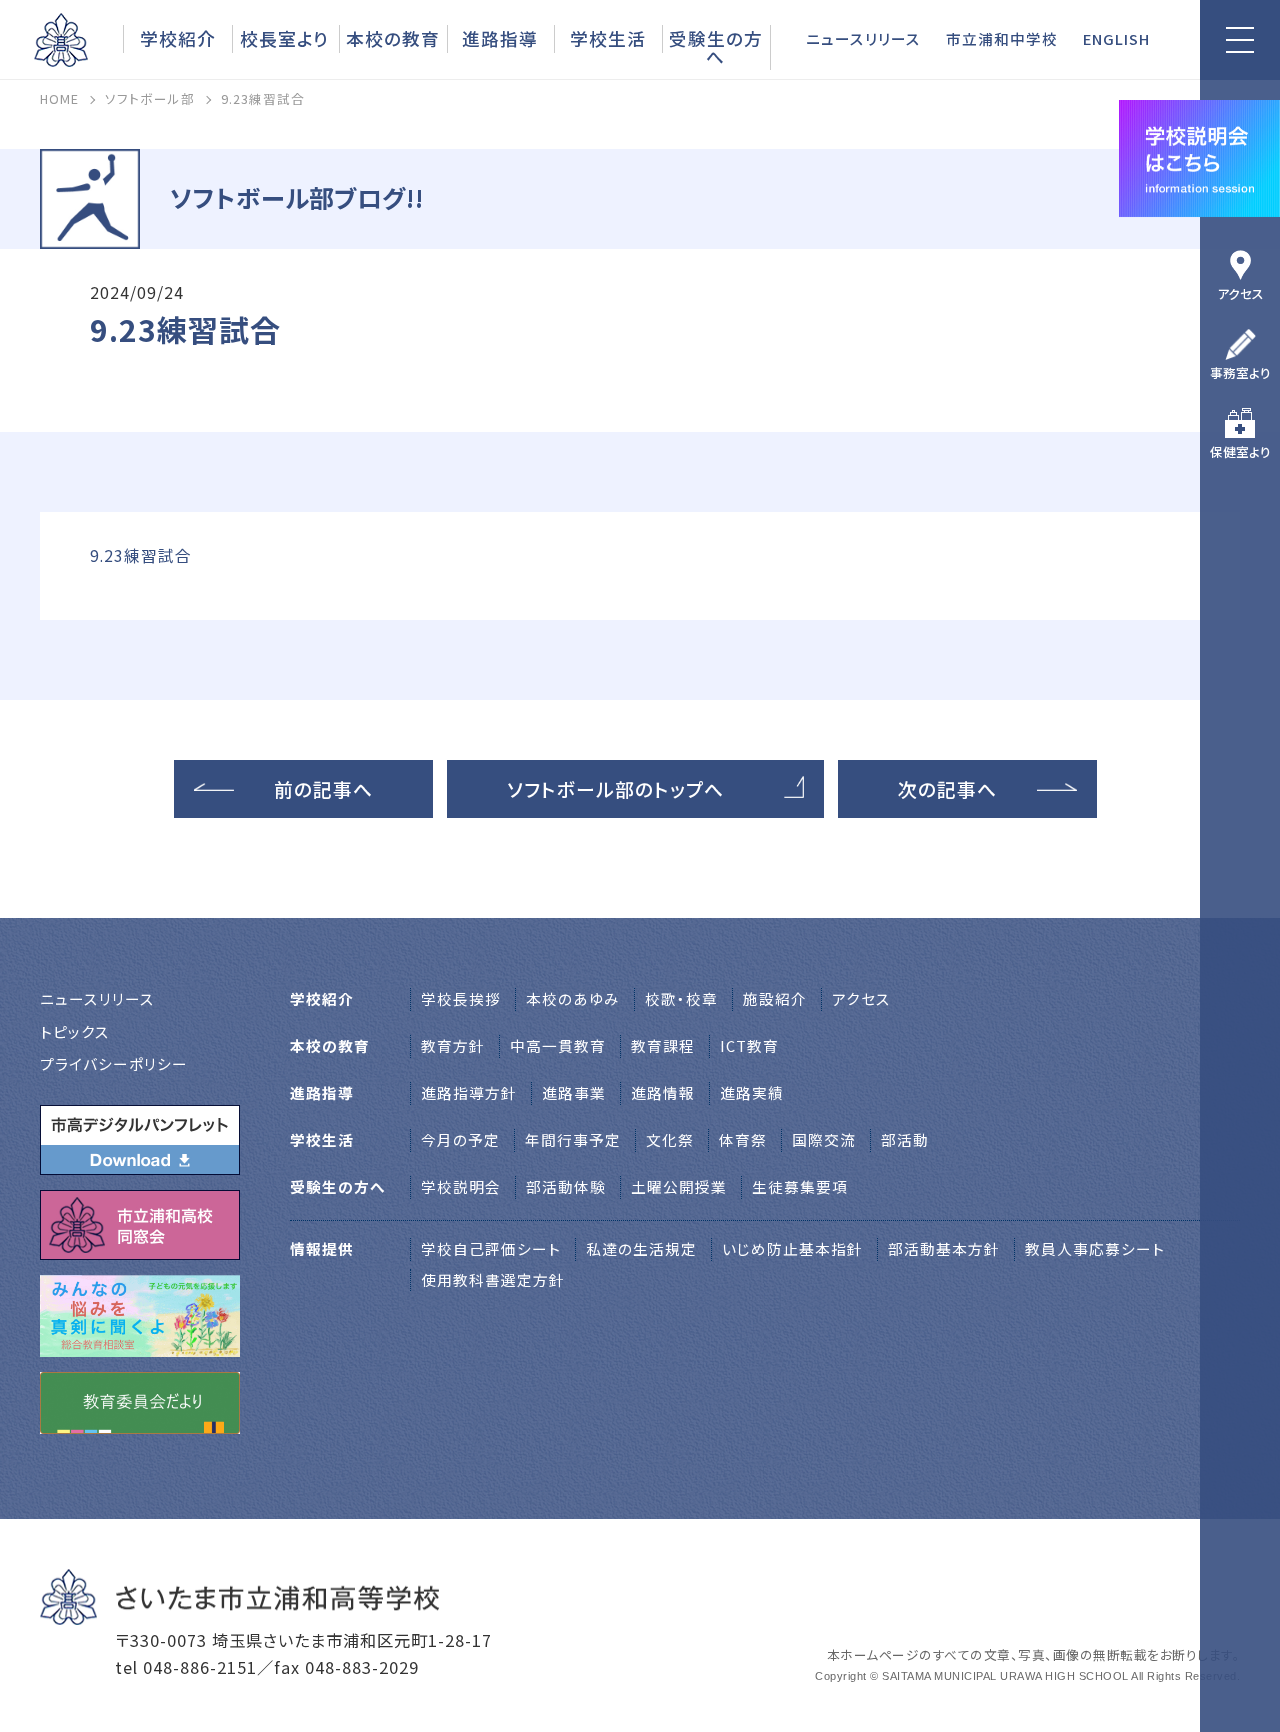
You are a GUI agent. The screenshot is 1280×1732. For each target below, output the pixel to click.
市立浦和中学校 (1002, 38)
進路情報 (663, 1092)
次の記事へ (947, 788)
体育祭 (743, 1139)
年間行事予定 (573, 1139)
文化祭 (670, 1139)
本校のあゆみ (573, 998)
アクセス (1240, 293)
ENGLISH (1116, 38)
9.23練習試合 (141, 555)
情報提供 (322, 1248)
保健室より (1240, 451)
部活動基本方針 (944, 1248)
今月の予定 (460, 1139)
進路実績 (752, 1092)
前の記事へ (323, 788)
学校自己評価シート (491, 1248)
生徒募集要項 (800, 1186)
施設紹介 (775, 998)
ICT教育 (749, 1045)
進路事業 (574, 1092)
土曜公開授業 (679, 1186)
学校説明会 (461, 1186)
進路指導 (500, 38)
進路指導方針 (469, 1092)
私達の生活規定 (641, 1248)
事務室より (1240, 372)
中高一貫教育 (558, 1045)
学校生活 (608, 38)
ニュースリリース (863, 38)
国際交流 (824, 1139)
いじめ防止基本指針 (792, 1248)
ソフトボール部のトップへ (615, 788)
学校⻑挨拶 (461, 998)
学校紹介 (178, 38)
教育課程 (663, 1045)
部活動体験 (566, 1186)
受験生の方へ (716, 47)
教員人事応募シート (1095, 1248)
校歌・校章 (681, 998)
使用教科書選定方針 (493, 1279)
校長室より (284, 38)
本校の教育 (393, 38)
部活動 (905, 1139)
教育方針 (453, 1045)
